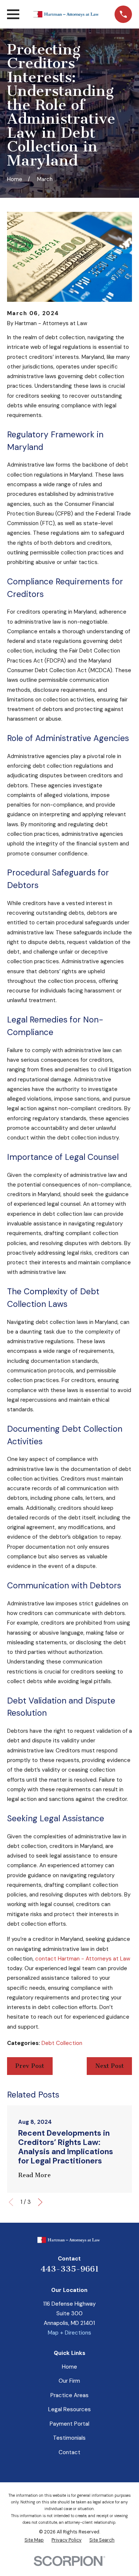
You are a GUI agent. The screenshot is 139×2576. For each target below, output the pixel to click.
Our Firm (69, 2381)
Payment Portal (69, 2424)
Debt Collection (62, 2043)
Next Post (110, 2066)
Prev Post (30, 2066)
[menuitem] (34, 2540)
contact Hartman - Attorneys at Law (83, 1959)
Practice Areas (69, 2395)
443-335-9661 (69, 2269)
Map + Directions (69, 2333)
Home (69, 2367)
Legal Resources (69, 2409)
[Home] (67, 14)
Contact (69, 2452)
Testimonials (69, 2438)
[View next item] (40, 2202)
